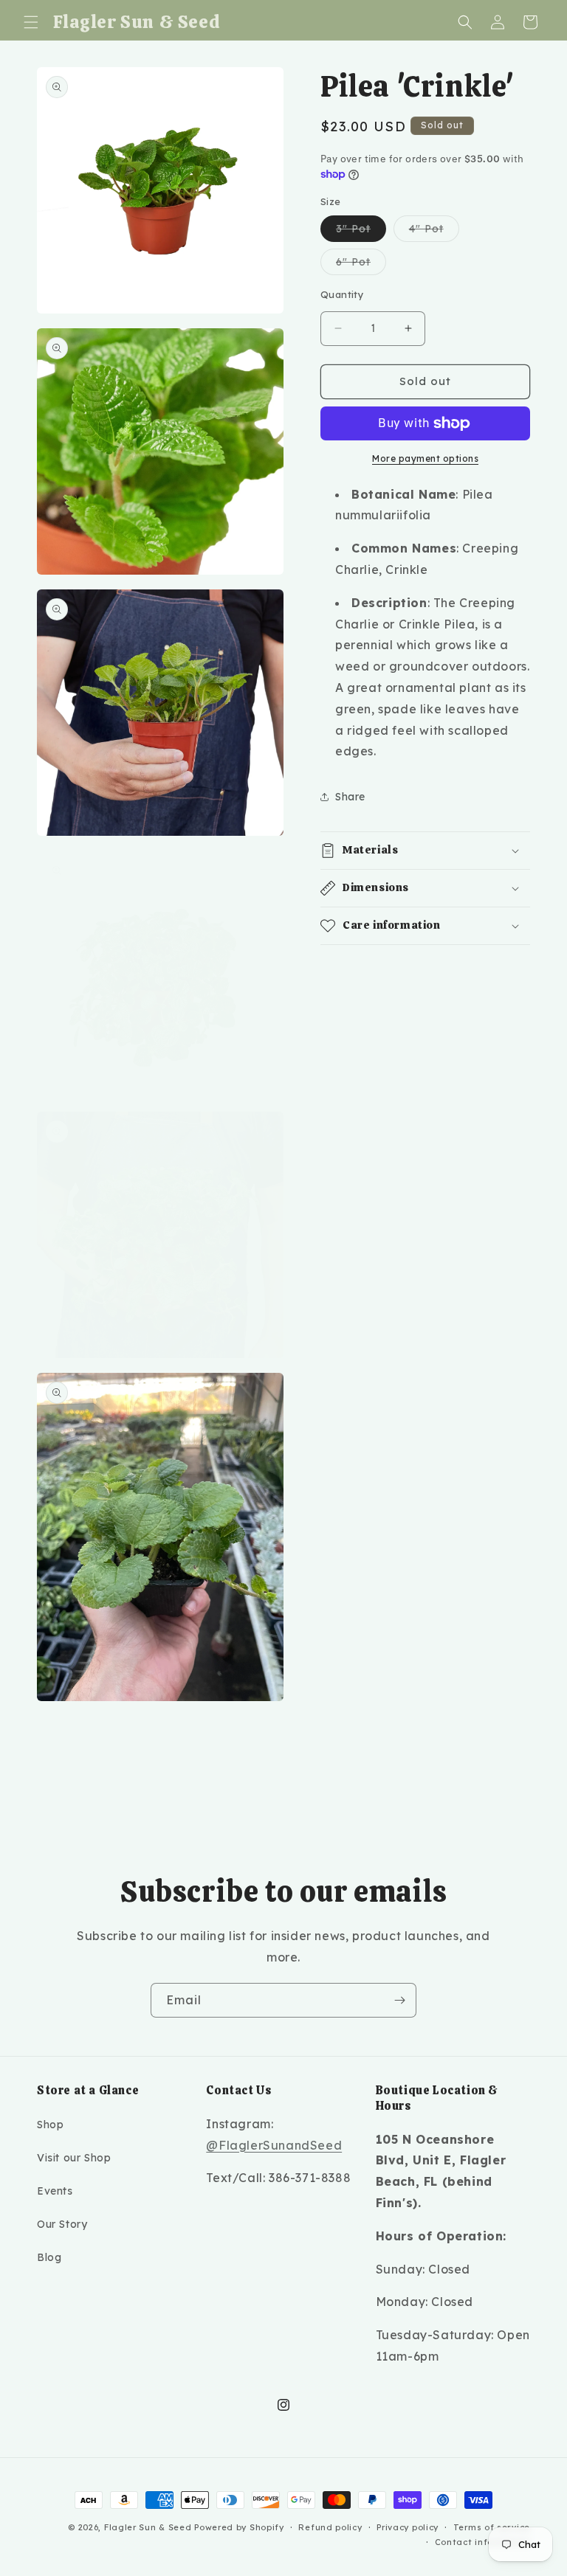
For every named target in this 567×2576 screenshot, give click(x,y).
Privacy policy (408, 2527)
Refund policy (330, 2527)
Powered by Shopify (239, 2527)
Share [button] (350, 797)
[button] (31, 22)
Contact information (482, 2542)
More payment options (425, 458)
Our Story (62, 2224)
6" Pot (361, 265)
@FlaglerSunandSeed (274, 2145)
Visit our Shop (74, 2158)
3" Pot (361, 232)
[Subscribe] (399, 2000)
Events (55, 2191)
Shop (50, 2125)
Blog (49, 2257)
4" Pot (434, 232)
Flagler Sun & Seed (148, 2527)
